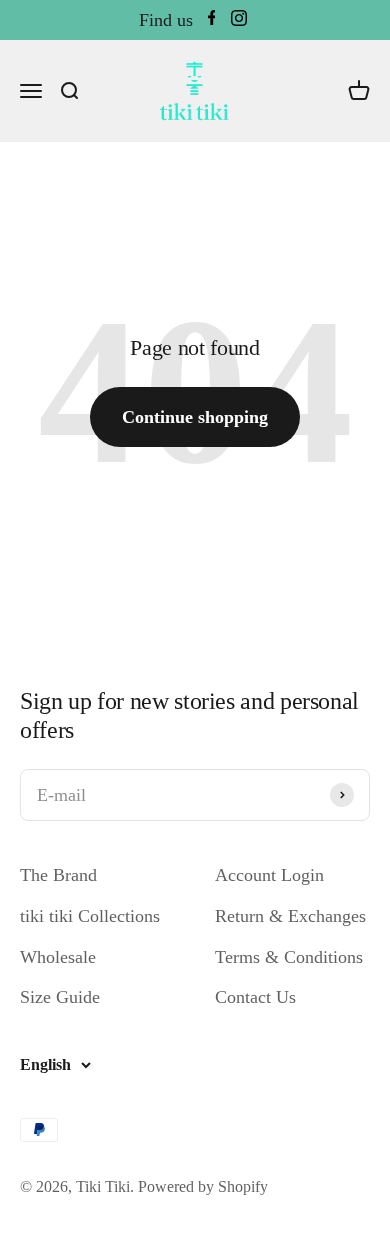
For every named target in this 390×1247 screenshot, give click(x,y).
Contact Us (255, 997)
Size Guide (60, 997)
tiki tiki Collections (90, 916)
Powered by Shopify (203, 1186)
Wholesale (58, 957)
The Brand (58, 875)
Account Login (269, 875)
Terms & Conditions (289, 957)
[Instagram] (239, 20)
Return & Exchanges (290, 916)
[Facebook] (212, 20)
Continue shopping (195, 417)
